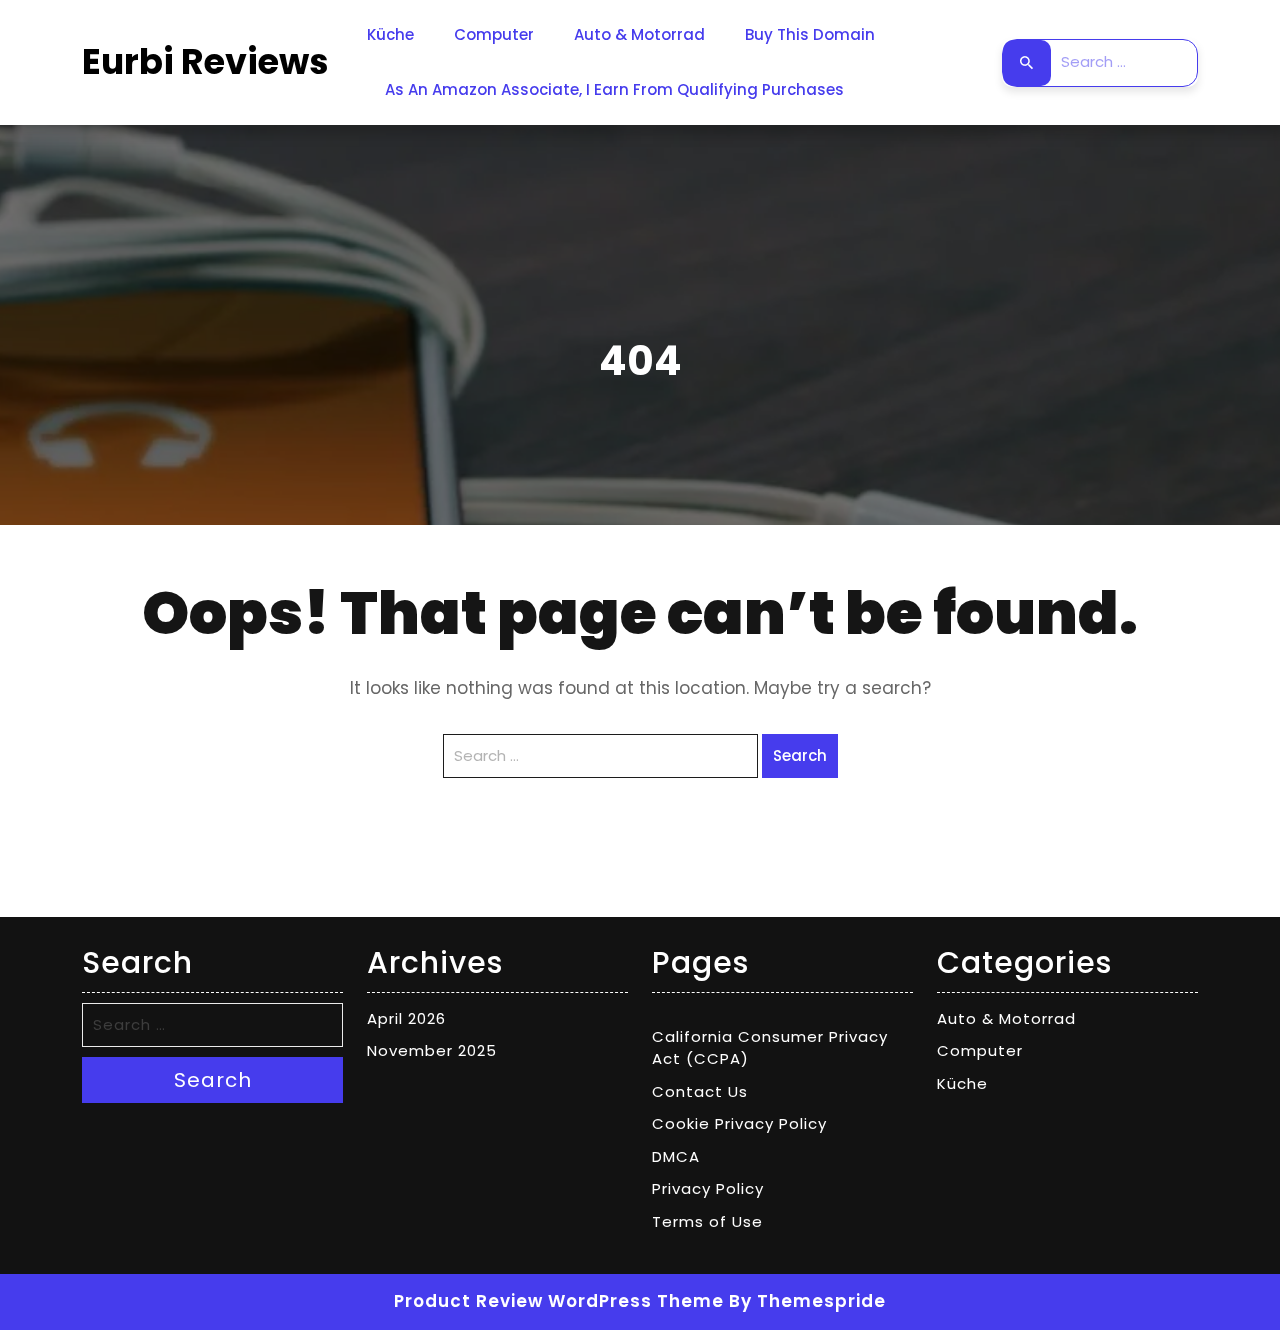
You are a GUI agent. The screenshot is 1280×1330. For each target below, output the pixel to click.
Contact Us (700, 1091)
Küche (390, 34)
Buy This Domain (810, 34)
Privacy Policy (708, 1188)
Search (1027, 63)
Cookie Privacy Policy (739, 1123)
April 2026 (406, 1018)
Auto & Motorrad (639, 34)
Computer (494, 34)
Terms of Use (707, 1221)
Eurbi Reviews (205, 61)
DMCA (676, 1156)
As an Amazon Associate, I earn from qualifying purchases (614, 89)
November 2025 (432, 1050)
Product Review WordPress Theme (559, 1301)
